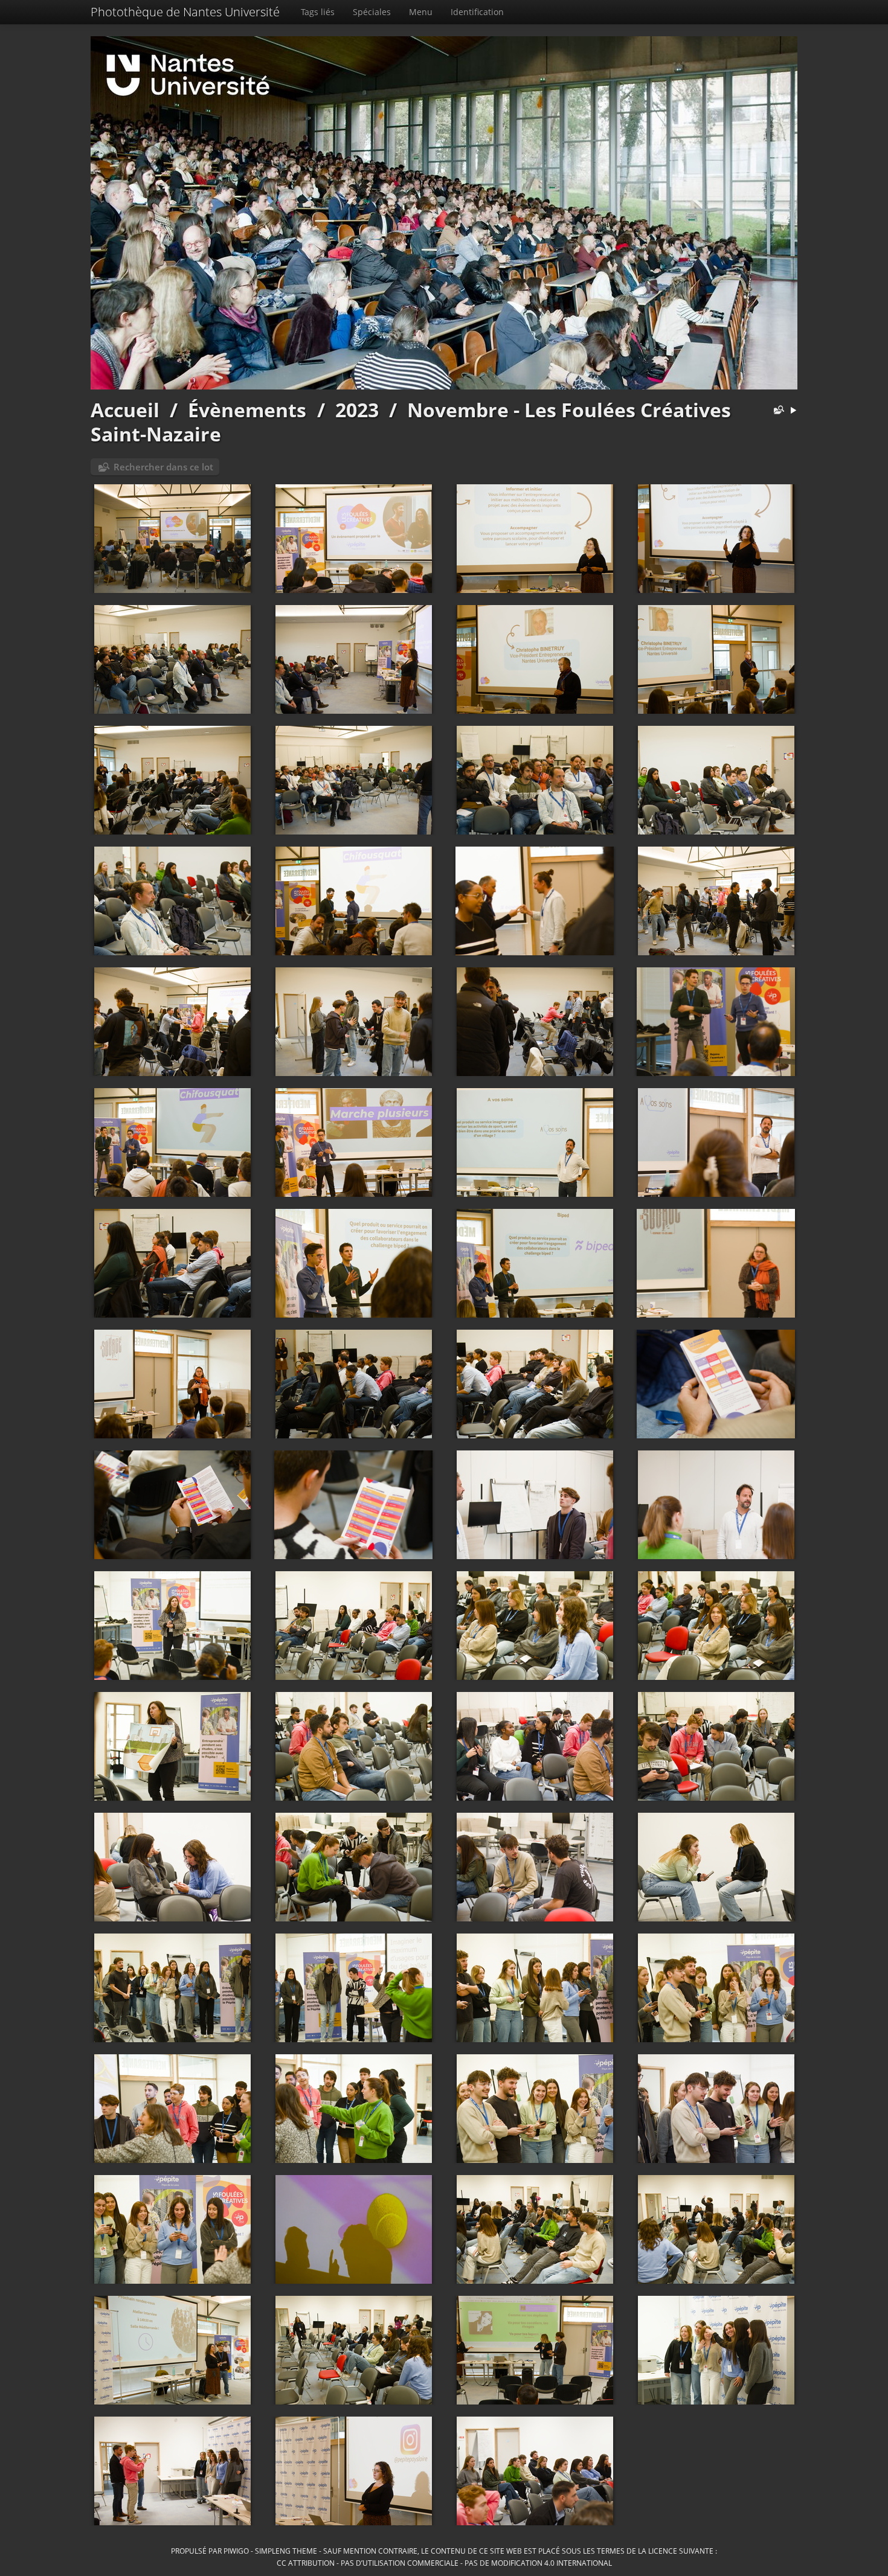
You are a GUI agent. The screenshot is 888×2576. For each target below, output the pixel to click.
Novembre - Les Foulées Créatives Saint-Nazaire (411, 422)
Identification (477, 12)
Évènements (247, 410)
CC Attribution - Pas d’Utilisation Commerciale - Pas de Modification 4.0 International (444, 2563)
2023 (357, 410)
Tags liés (318, 12)
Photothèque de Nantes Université (185, 12)
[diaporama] (793, 411)
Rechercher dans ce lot (163, 467)
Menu (421, 12)
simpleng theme (286, 2551)
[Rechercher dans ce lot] (776, 411)
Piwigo (236, 2551)
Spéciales (372, 12)
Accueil (125, 410)
